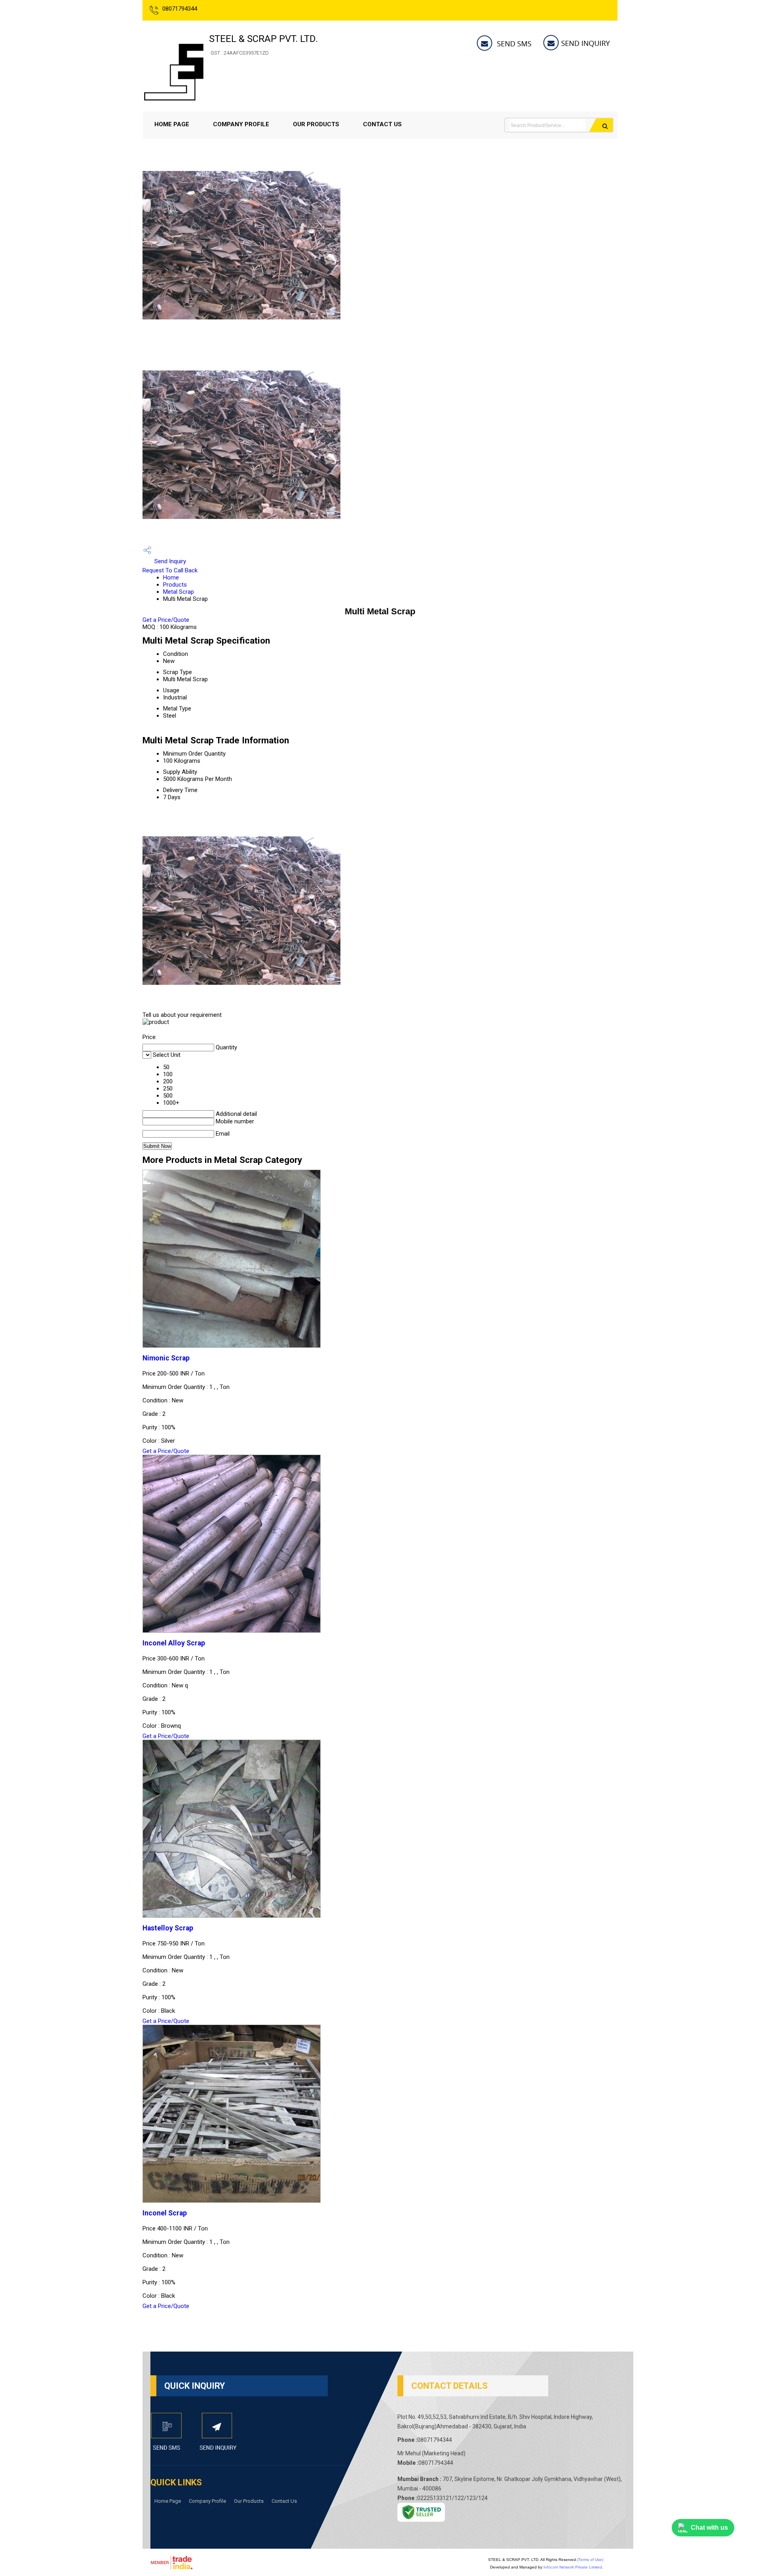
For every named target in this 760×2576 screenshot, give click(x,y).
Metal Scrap (179, 592)
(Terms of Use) (590, 2560)
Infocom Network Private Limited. (573, 2567)
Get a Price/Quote (166, 620)
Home (171, 578)
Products (175, 585)
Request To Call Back (170, 570)
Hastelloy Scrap (168, 1928)
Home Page (172, 124)
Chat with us (709, 2528)
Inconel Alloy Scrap (174, 1643)
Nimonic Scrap (166, 1358)
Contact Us (382, 124)
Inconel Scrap (165, 2213)
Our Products (316, 124)
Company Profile (241, 124)
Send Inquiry (169, 561)
